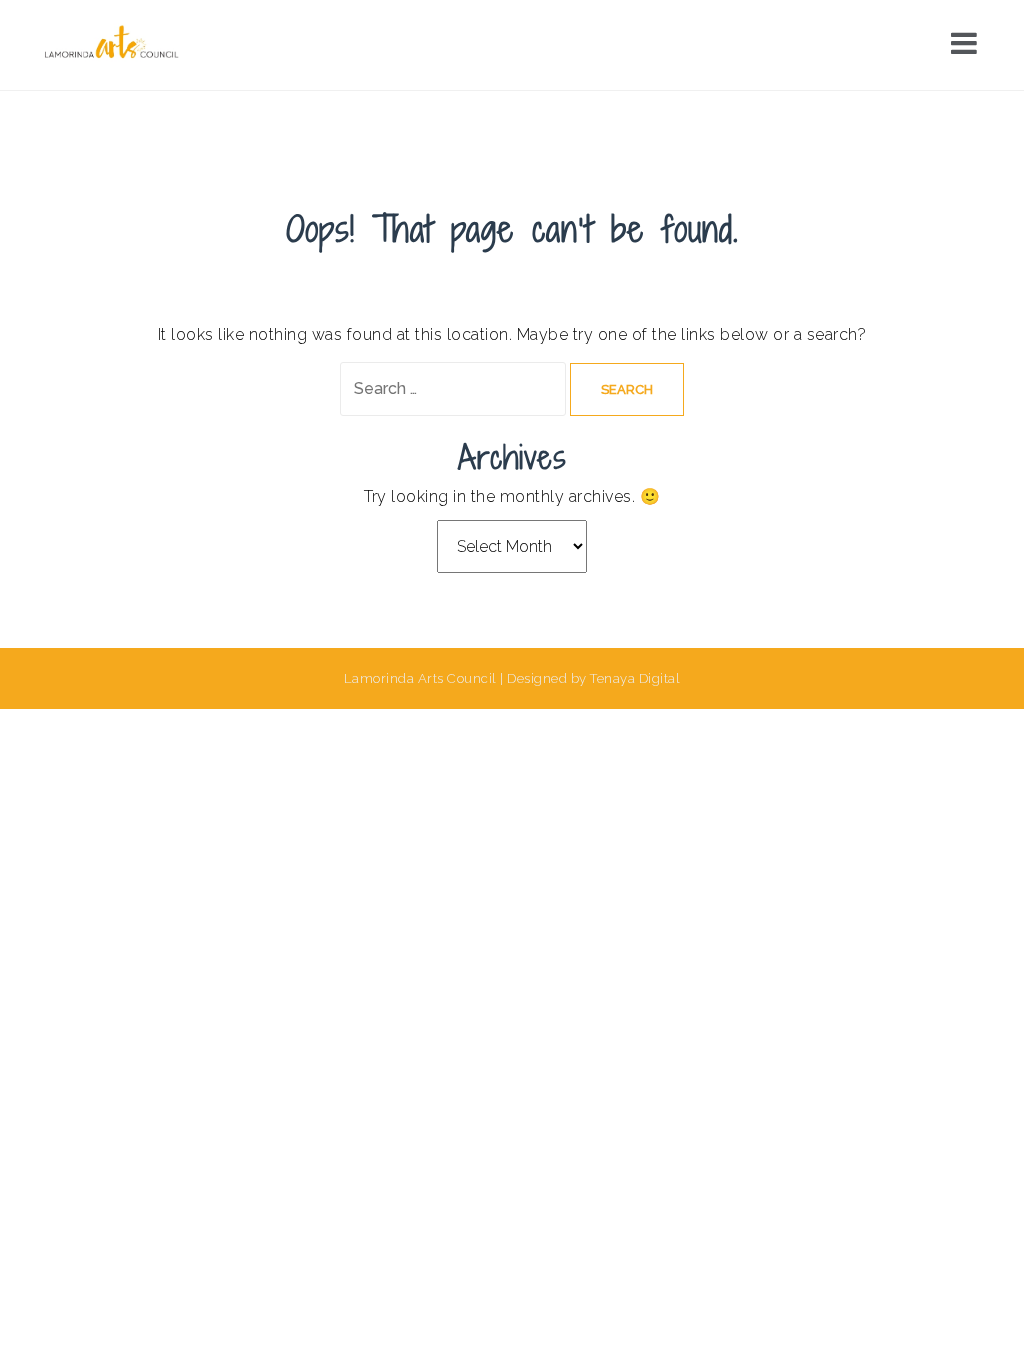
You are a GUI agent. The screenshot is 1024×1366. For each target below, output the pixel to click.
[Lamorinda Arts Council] (114, 43)
